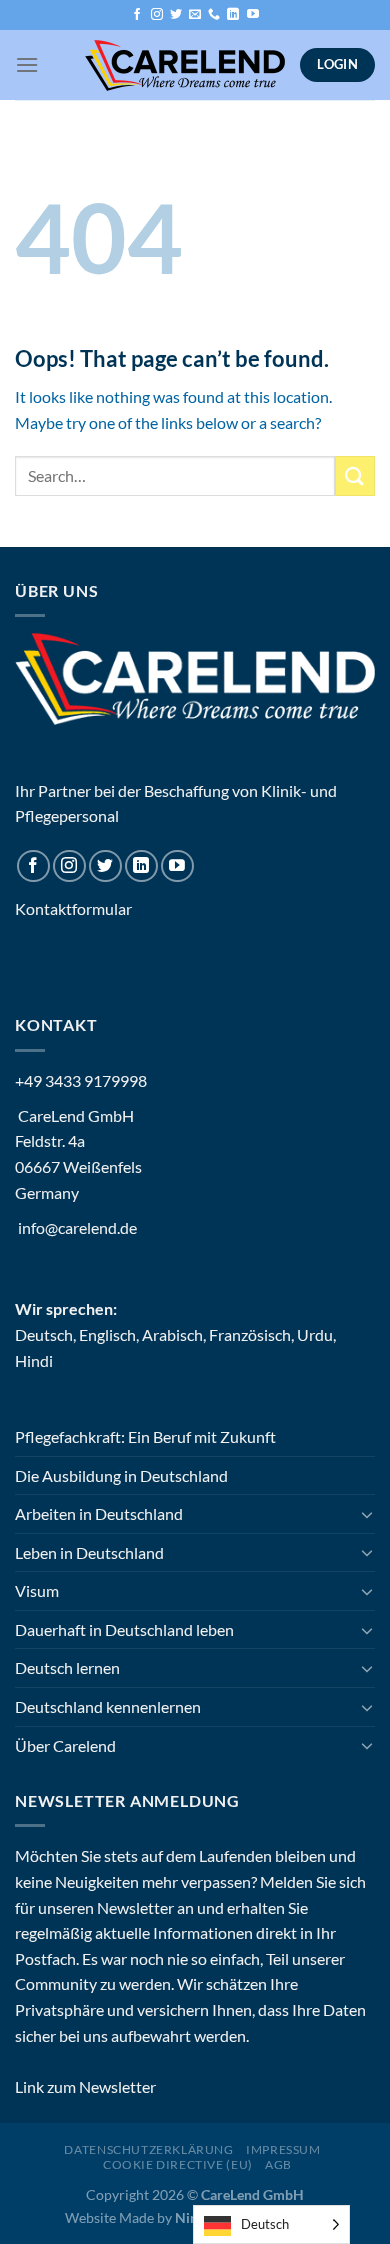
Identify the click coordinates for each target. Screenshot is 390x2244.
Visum (37, 1590)
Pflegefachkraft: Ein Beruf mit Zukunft (145, 1436)
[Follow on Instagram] (157, 15)
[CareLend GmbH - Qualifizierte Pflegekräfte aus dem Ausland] (185, 65)
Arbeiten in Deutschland (99, 1513)
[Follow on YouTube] (253, 15)
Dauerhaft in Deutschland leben (124, 1629)
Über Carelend (65, 1745)
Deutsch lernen (67, 1667)
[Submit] (355, 475)
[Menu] (27, 64)
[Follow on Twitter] (176, 15)
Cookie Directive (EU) (178, 2164)
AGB (278, 2164)
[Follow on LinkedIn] (233, 15)
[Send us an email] (195, 15)
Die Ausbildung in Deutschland (121, 1475)
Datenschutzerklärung (148, 2149)
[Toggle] (367, 1514)
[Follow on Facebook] (137, 15)
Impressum (283, 2149)
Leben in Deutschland (89, 1552)
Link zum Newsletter (85, 2086)
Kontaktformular (73, 908)
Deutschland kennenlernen (108, 1706)
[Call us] (214, 15)
